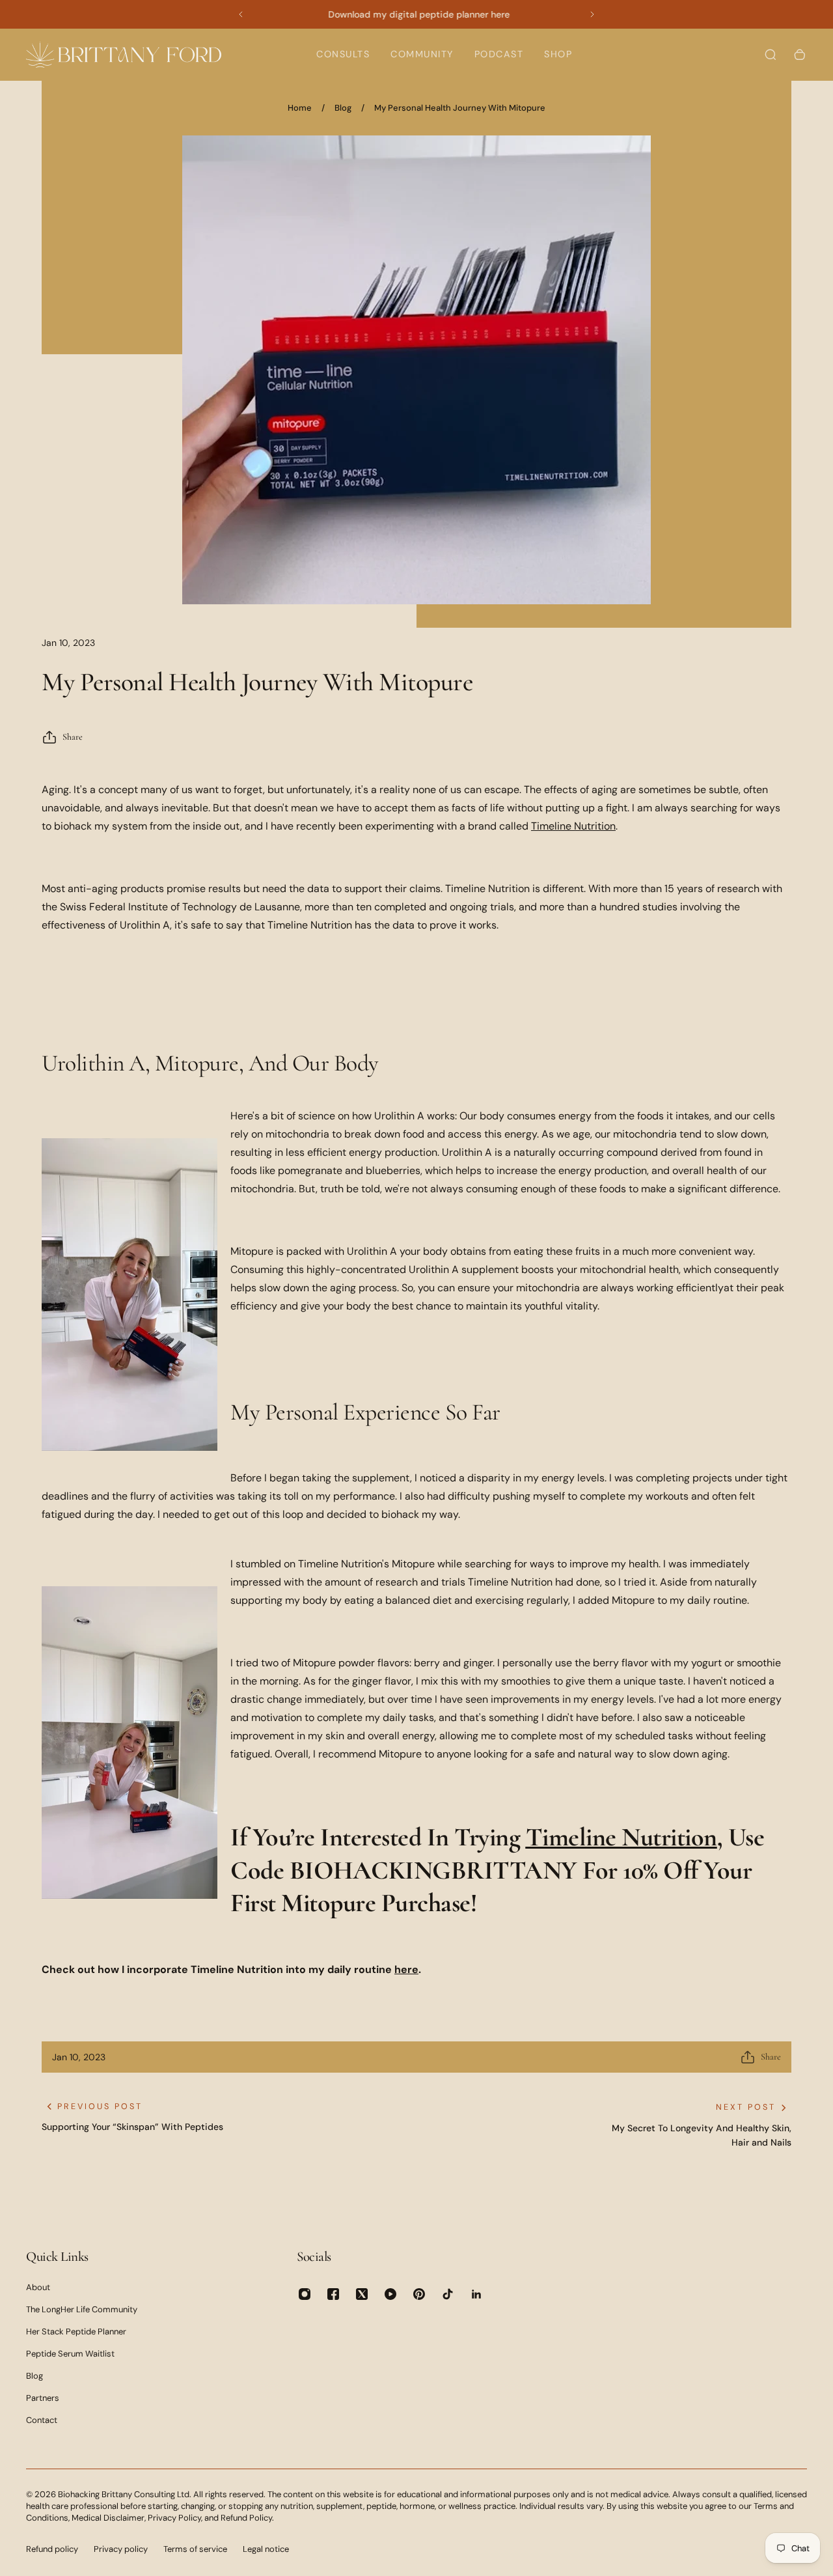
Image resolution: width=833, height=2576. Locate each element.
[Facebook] (333, 2294)
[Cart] (800, 55)
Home (300, 108)
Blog (343, 108)
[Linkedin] (476, 2294)
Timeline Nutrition (573, 826)
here (406, 1969)
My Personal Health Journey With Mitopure (460, 108)
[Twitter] (362, 2294)
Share (73, 737)
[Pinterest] (419, 2294)
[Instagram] (305, 2294)
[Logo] (124, 54)
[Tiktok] (448, 2294)
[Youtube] (390, 2294)
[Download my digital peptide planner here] (416, 14)
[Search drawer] (771, 55)
